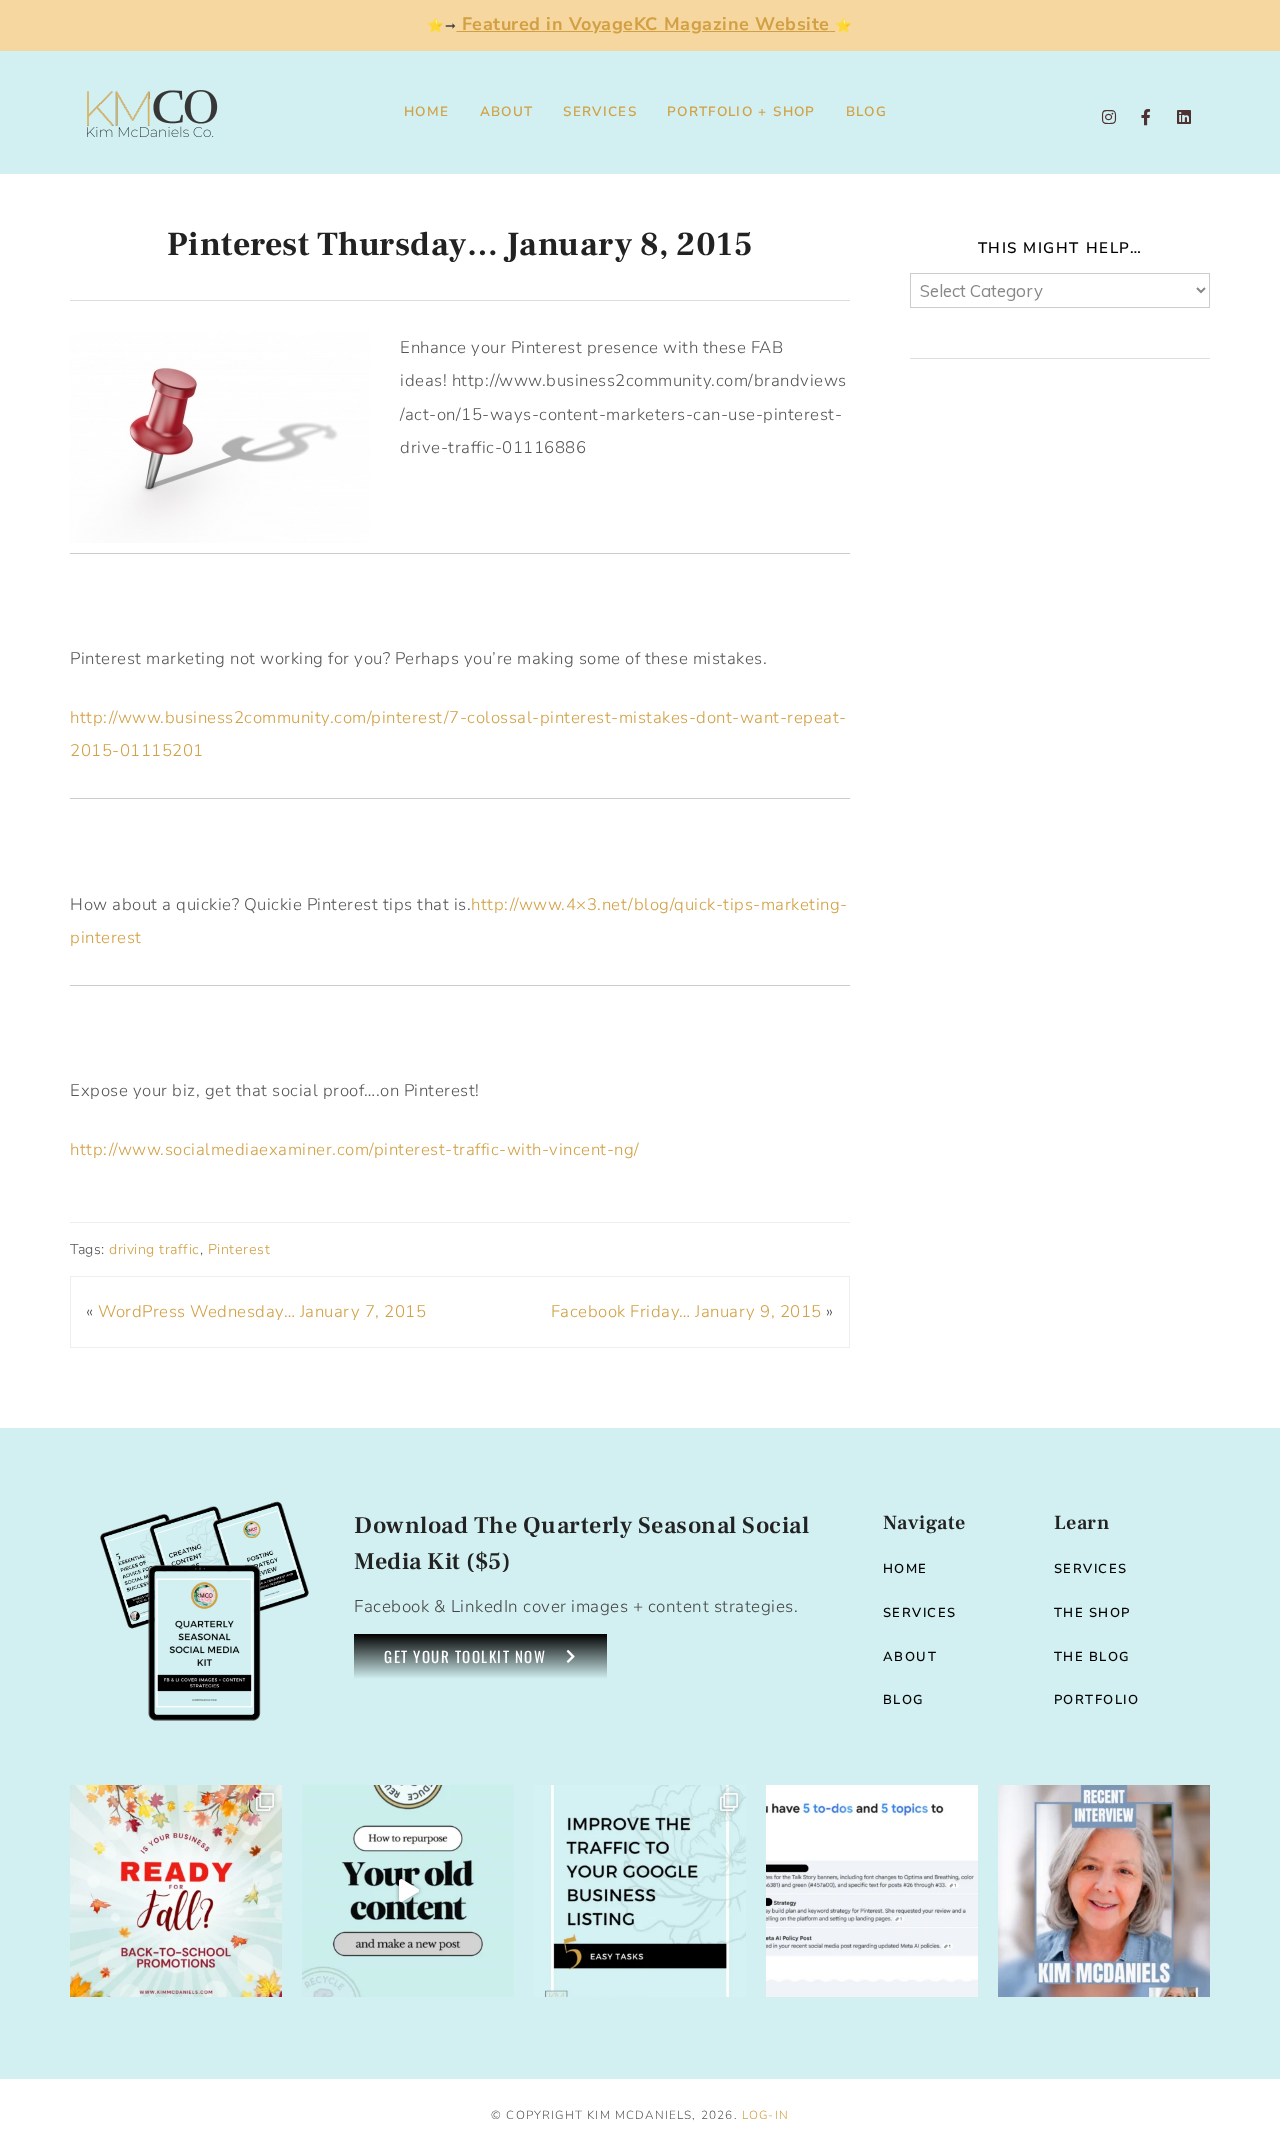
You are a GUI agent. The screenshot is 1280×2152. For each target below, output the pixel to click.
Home (426, 111)
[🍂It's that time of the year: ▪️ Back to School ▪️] (176, 1891)
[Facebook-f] (1146, 117)
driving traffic (154, 1249)
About (507, 111)
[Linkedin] (1184, 117)
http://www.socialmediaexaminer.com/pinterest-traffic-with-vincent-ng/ (355, 1149)
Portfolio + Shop (741, 111)
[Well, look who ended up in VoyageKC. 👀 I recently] (1104, 1891)
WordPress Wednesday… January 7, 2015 (262, 1311)
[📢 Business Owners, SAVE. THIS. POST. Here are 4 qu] (408, 1891)
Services (600, 111)
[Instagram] (1109, 117)
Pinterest (239, 1249)
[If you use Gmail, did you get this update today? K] (872, 1891)
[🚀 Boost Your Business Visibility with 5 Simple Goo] (640, 1891)
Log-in (765, 2115)
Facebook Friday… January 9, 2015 (686, 1311)
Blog (866, 111)
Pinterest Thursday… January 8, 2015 (460, 244)
